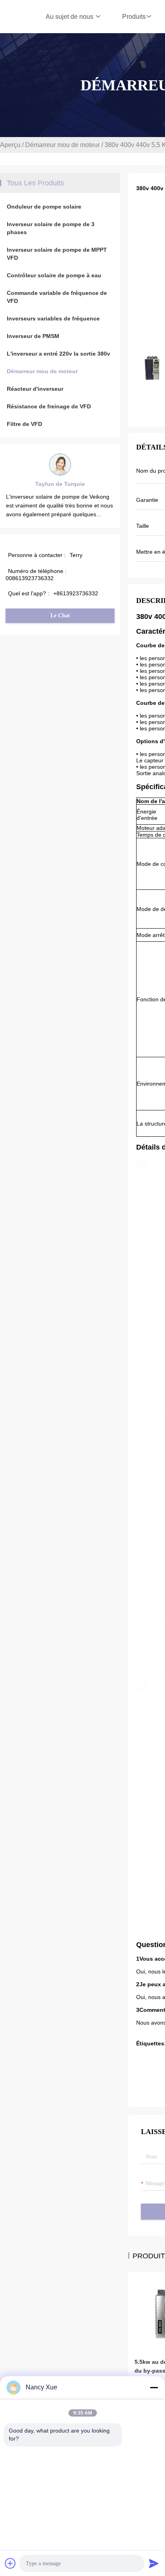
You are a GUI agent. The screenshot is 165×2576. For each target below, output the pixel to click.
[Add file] (10, 2563)
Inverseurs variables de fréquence (53, 318)
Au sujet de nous (70, 17)
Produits (134, 17)
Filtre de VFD (24, 424)
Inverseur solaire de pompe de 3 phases (51, 228)
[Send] (154, 2563)
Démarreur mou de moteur (62, 145)
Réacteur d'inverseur (35, 389)
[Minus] (154, 2387)
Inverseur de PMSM (33, 336)
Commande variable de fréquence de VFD (57, 297)
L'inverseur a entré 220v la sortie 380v (58, 354)
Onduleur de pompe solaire (44, 207)
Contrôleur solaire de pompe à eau (54, 275)
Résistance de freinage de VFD (49, 406)
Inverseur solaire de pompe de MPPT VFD (57, 254)
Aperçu (10, 145)
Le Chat (60, 616)
